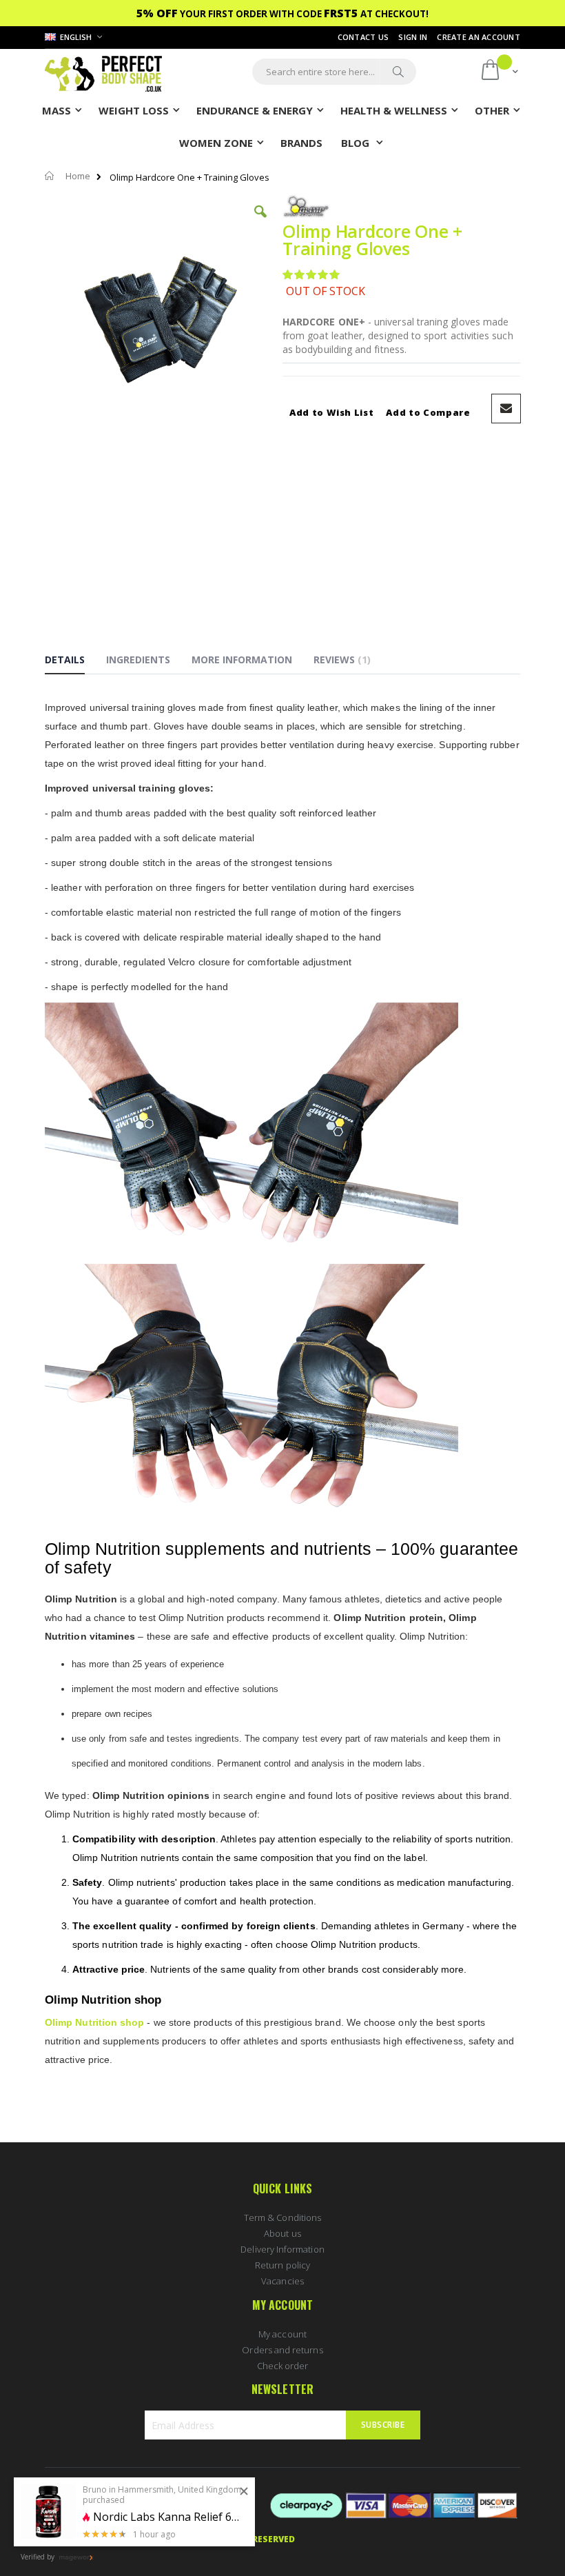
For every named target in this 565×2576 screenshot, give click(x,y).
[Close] (244, 2492)
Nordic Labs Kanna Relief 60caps (169, 2517)
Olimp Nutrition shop (94, 2022)
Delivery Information (282, 2249)
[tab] (75, 662)
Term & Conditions (282, 2217)
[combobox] (334, 72)
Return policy (282, 2265)
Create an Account (479, 37)
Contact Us (363, 37)
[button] (260, 222)
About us (282, 2233)
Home (78, 176)
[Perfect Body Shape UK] (103, 72)
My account (282, 2334)
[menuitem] (301, 142)
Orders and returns (282, 2350)
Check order (283, 2366)
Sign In (413, 37)
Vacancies (282, 2281)
